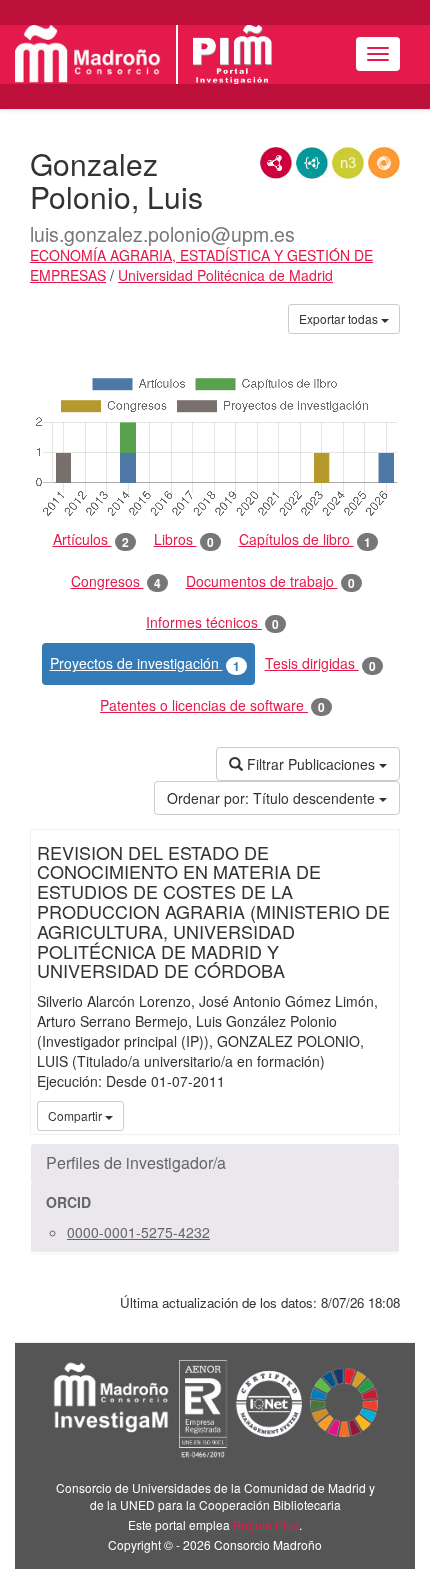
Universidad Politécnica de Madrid (225, 275)
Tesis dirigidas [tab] (320, 663)
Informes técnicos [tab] (212, 622)
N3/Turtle (348, 163)
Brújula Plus (266, 1524)
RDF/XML (276, 163)
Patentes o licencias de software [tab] (212, 705)
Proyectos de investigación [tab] (145, 663)
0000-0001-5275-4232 (138, 1232)
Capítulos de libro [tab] (305, 539)
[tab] (215, 1163)
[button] (215, 1163)
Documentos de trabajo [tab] (270, 581)
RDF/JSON (384, 163)
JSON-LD (312, 163)
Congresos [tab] (116, 581)
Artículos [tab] (91, 539)
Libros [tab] (184, 539)
